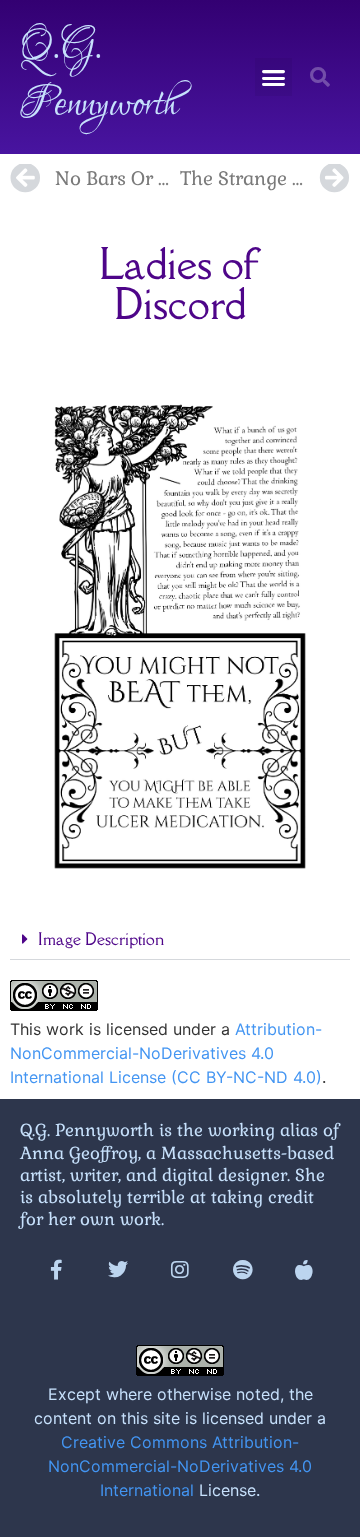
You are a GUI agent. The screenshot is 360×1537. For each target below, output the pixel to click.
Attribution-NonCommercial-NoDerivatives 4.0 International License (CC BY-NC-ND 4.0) (166, 1053)
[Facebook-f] (56, 1270)
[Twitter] (118, 1270)
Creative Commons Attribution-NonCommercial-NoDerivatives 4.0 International (180, 1466)
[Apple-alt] (304, 1270)
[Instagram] (180, 1270)
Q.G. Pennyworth (99, 76)
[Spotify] (242, 1270)
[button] (274, 77)
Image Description (101, 939)
